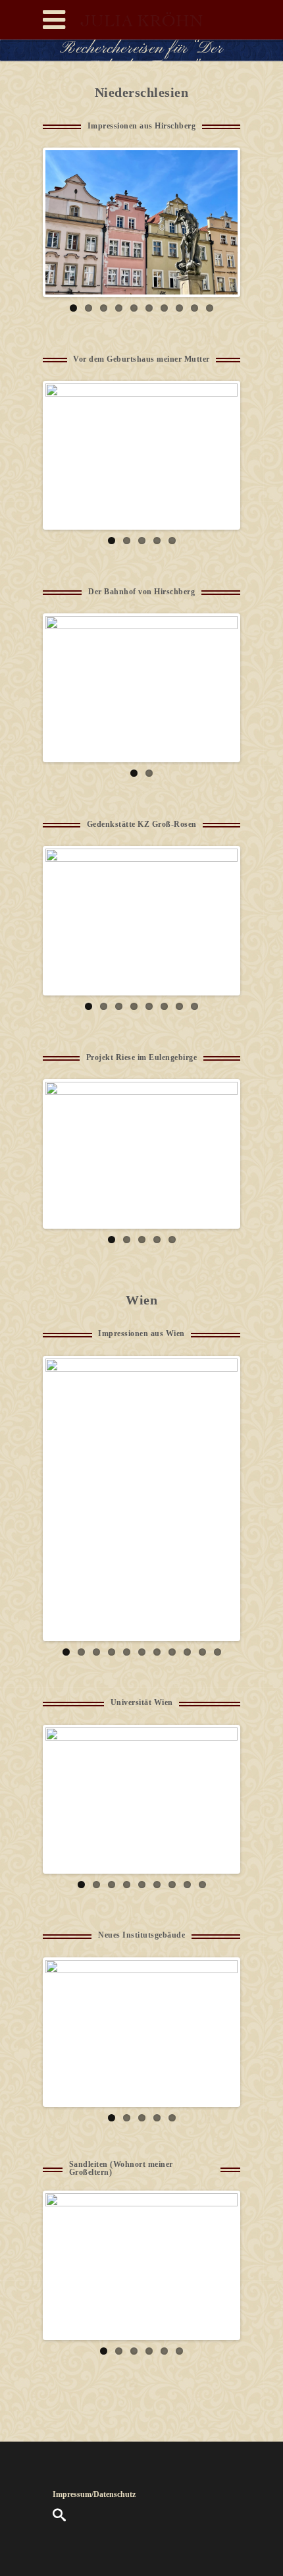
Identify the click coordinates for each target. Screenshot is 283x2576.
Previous (65, 223)
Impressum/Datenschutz (94, 2494)
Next (218, 223)
